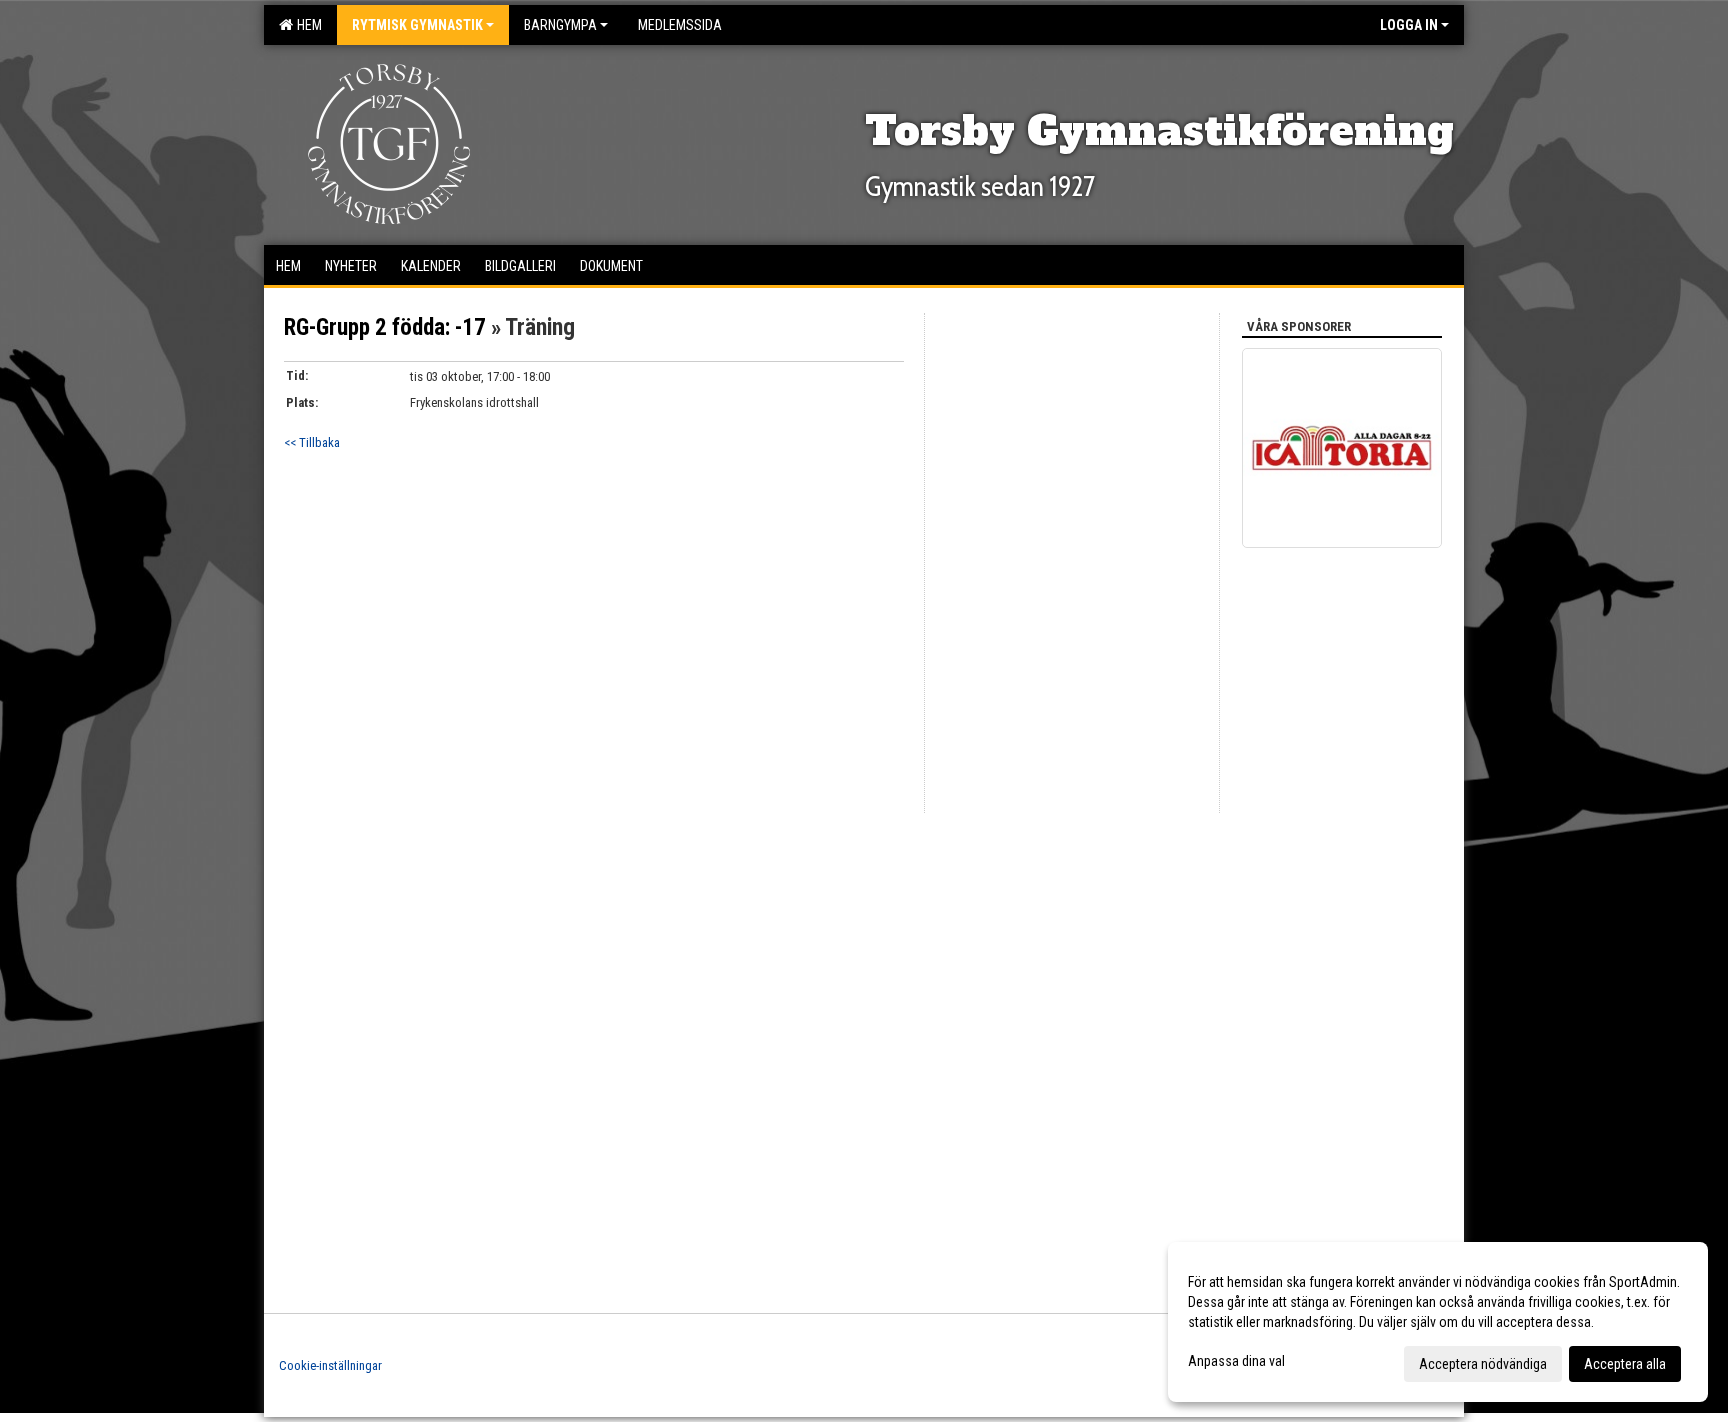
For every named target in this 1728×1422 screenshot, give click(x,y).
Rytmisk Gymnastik (417, 25)
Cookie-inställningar (330, 1365)
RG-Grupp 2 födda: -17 (385, 327)
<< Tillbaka (312, 442)
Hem (306, 25)
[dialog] (1438, 1322)
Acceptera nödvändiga (1483, 1364)
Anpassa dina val (1236, 1361)
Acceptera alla (1625, 1364)
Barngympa (560, 25)
